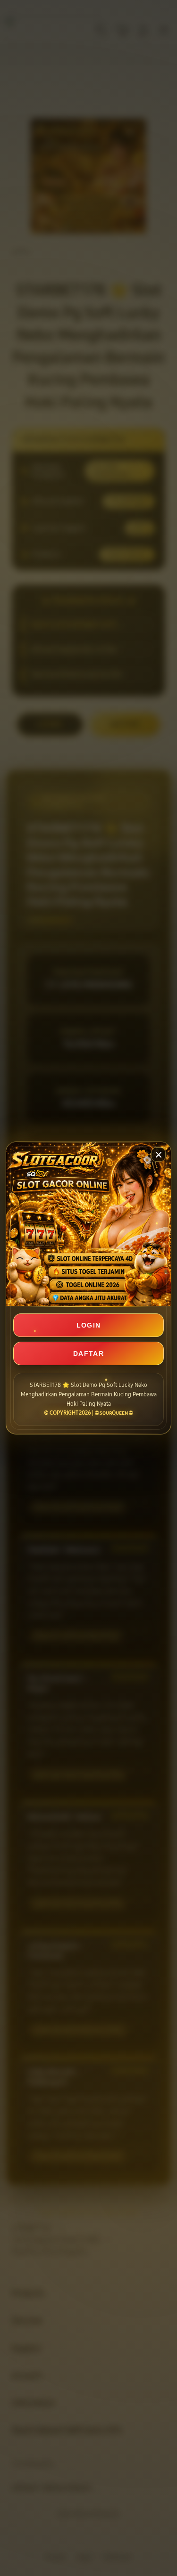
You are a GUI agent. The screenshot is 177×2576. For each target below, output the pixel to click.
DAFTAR (88, 1353)
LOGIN (89, 1325)
